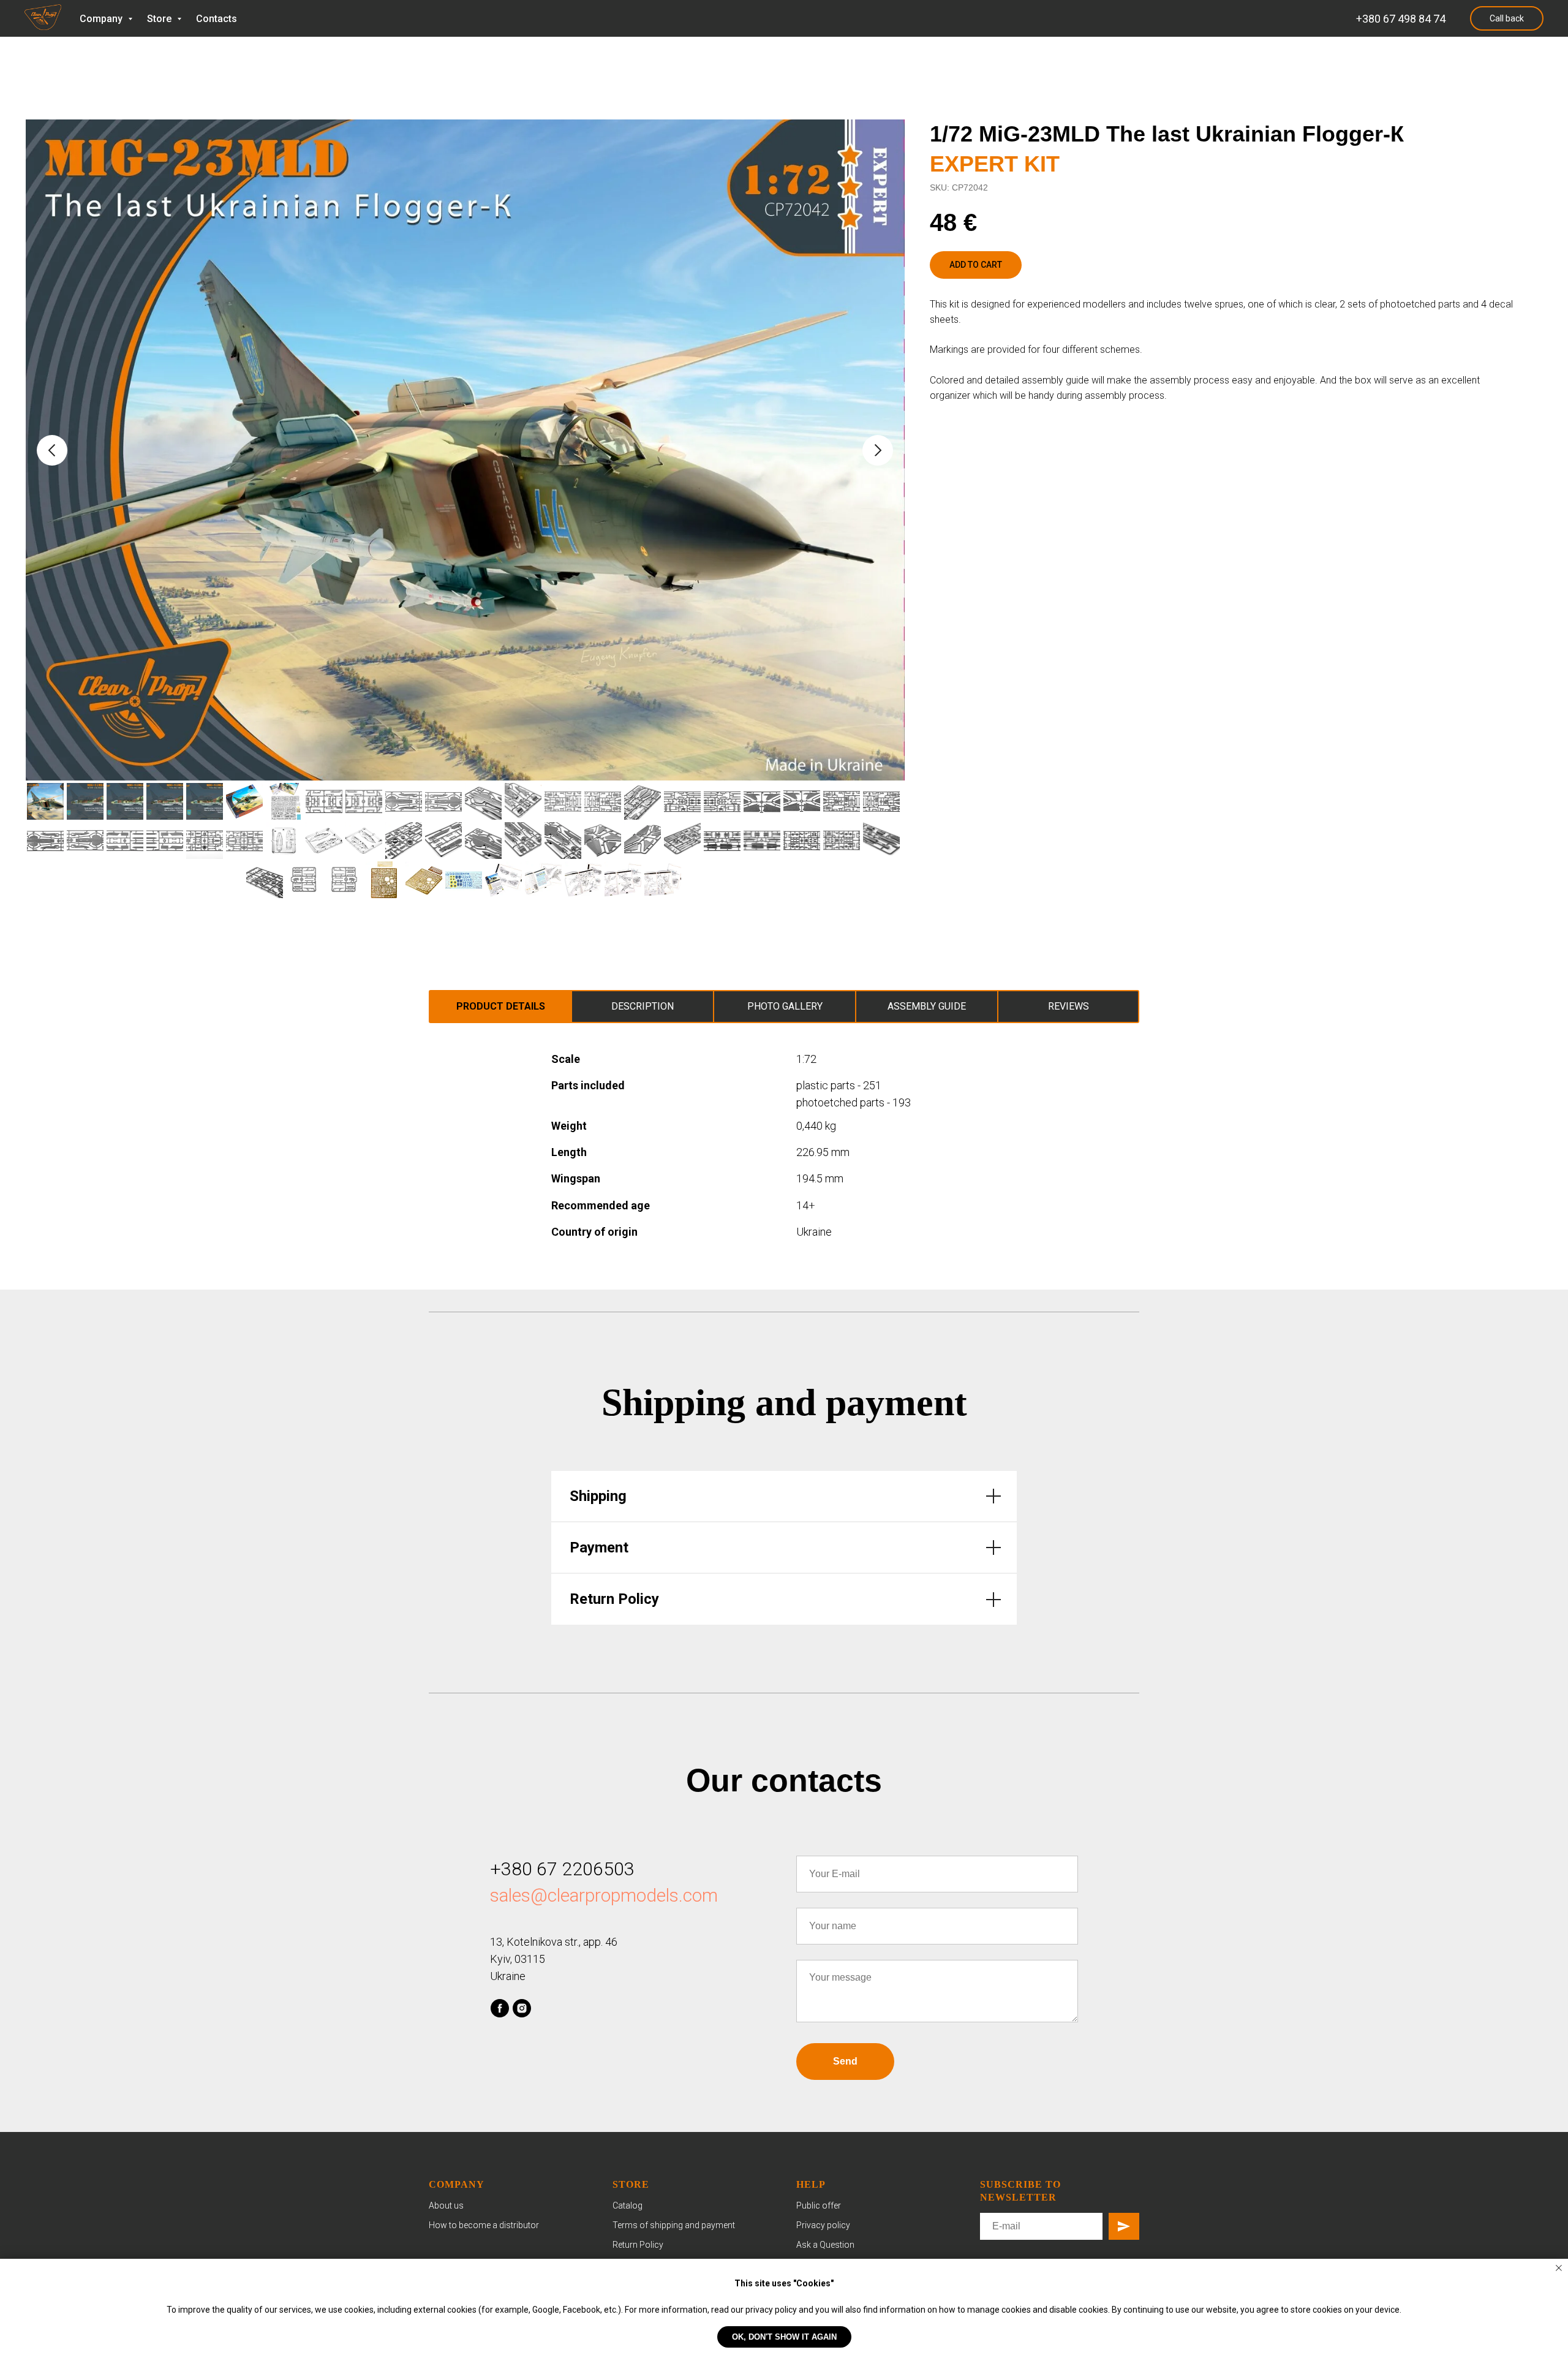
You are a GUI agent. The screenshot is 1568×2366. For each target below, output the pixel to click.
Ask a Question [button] (825, 2245)
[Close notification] (1559, 2268)
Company (102, 19)
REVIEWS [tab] (1069, 1006)
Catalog (628, 2205)
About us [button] (446, 2205)
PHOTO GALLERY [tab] (785, 1006)
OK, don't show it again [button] (784, 2337)
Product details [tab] (501, 1006)
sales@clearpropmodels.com (604, 1895)
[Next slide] (878, 450)
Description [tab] (643, 1006)
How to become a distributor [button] (484, 2225)
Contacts (217, 19)
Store (160, 19)
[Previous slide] (52, 450)
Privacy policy (823, 2225)
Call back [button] (1507, 18)
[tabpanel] (784, 1157)
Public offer (819, 2205)
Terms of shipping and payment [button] (674, 2225)
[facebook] (500, 2008)
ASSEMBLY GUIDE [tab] (927, 1006)
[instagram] (522, 2008)
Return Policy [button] (638, 2245)
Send (845, 2061)
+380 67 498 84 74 (1401, 19)
